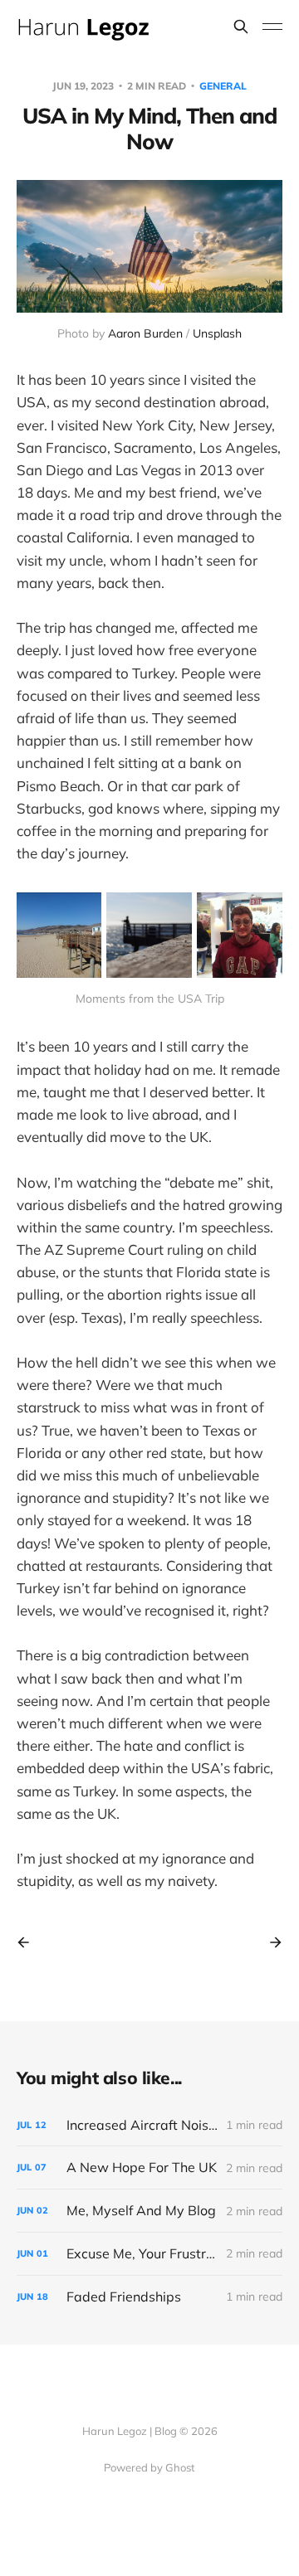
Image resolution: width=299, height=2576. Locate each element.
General (223, 86)
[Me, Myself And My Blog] (149, 2211)
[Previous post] (29, 1942)
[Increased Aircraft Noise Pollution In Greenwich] (149, 2125)
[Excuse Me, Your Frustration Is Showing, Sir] (149, 2254)
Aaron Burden (145, 333)
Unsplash (217, 333)
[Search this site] (241, 27)
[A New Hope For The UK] (149, 2168)
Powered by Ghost (149, 2467)
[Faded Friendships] (149, 2297)
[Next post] (270, 1942)
